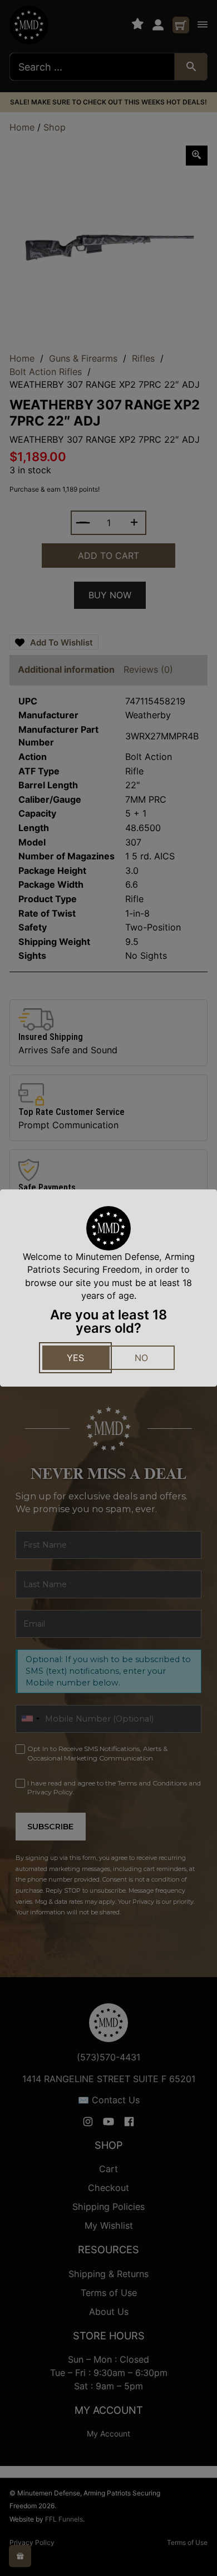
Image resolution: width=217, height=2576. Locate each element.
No (141, 1358)
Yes (75, 1358)
